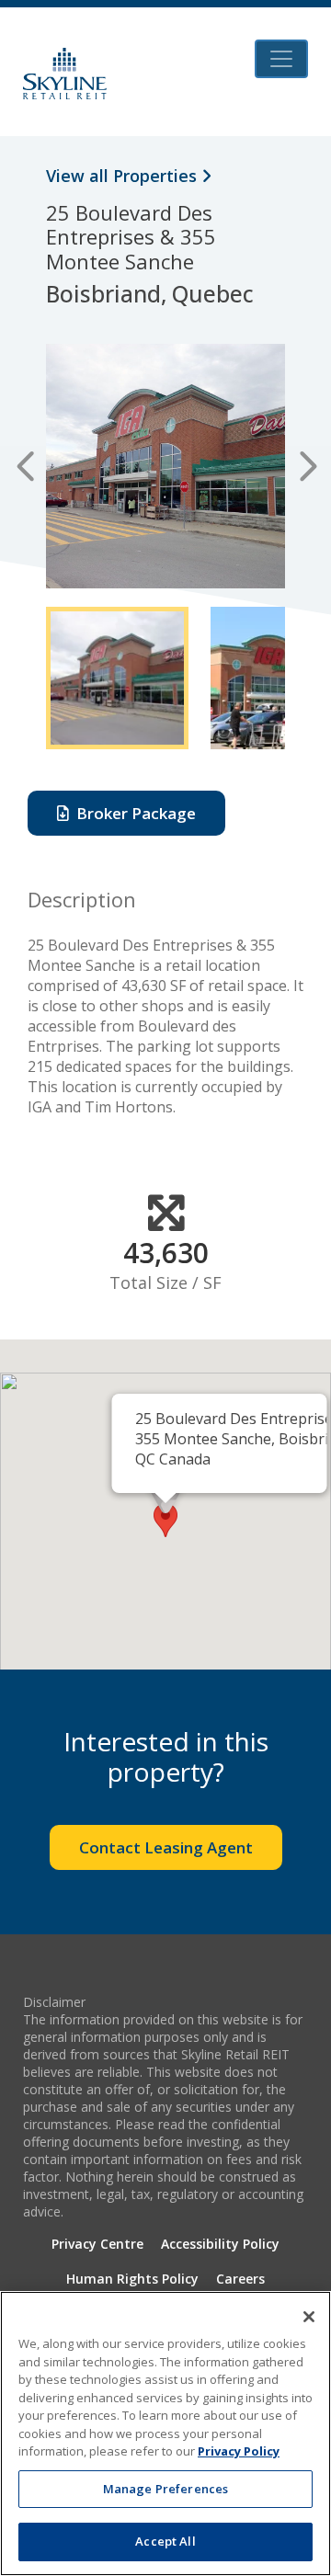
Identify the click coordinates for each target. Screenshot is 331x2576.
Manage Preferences (165, 2489)
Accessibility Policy (220, 2244)
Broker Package (132, 813)
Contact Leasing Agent (166, 1847)
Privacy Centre (97, 2244)
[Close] (309, 2317)
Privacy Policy (239, 2451)
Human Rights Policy (132, 2279)
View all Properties (124, 176)
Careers (240, 2279)
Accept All (165, 2541)
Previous (25, 466)
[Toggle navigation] (281, 59)
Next (306, 466)
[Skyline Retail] (65, 74)
